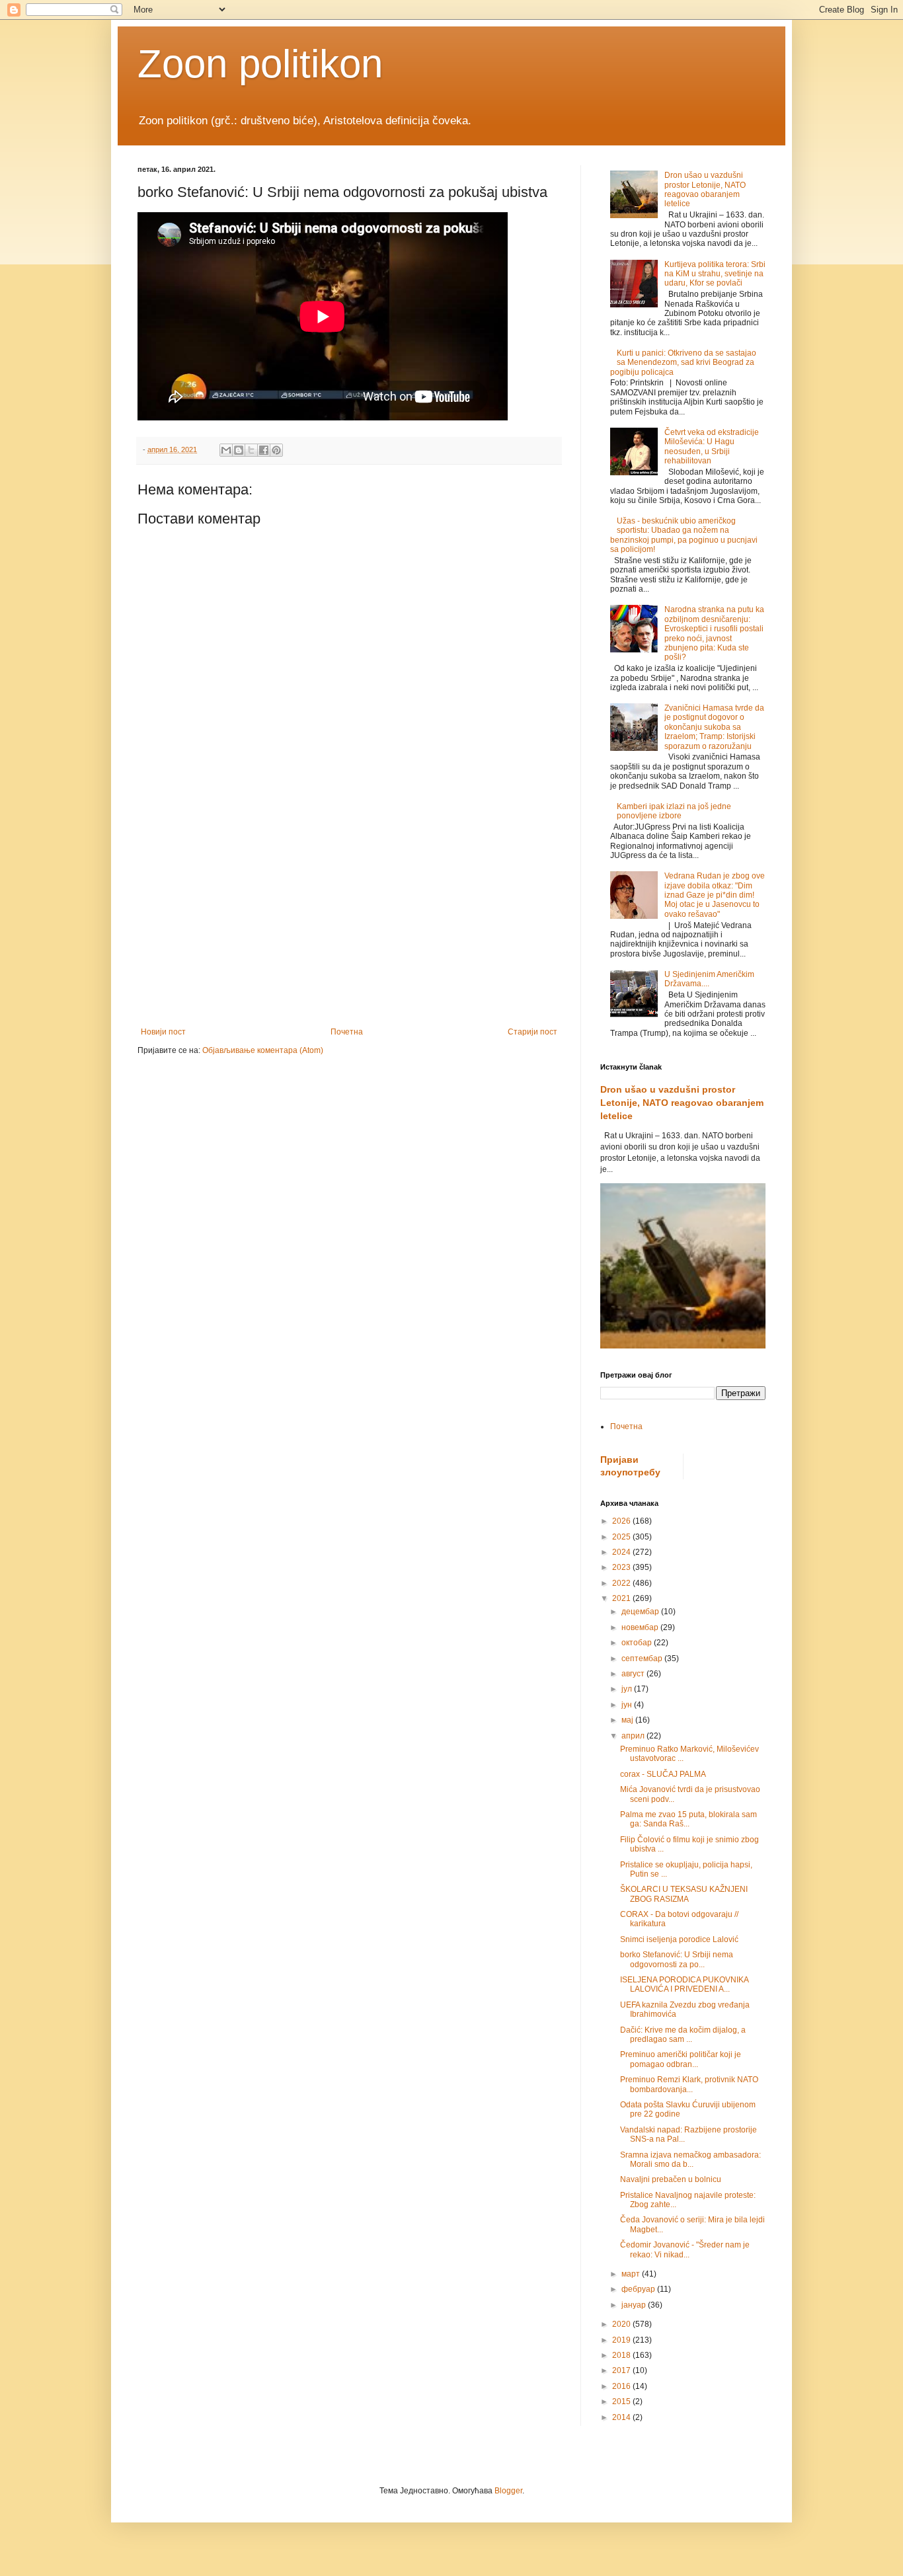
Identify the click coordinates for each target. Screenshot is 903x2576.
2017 (622, 2370)
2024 (622, 1552)
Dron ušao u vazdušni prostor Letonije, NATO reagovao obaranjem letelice (705, 189)
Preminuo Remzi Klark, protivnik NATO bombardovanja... (689, 2084)
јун (628, 1705)
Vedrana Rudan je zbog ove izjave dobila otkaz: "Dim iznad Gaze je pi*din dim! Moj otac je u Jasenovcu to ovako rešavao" (715, 895)
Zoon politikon (260, 64)
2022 (622, 1583)
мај (628, 1720)
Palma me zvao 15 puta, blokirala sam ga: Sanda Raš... (688, 1819)
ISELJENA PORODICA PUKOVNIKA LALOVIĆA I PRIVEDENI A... (684, 1984)
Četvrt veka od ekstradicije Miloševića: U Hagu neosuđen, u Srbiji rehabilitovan (712, 447)
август (634, 1674)
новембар (641, 1627)
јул (628, 1689)
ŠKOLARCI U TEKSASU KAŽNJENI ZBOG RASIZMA (684, 1894)
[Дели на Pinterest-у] (276, 450)
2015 (622, 2401)
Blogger (508, 2491)
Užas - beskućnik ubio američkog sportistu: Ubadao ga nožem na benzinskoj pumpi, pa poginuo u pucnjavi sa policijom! (684, 535)
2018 (622, 2355)
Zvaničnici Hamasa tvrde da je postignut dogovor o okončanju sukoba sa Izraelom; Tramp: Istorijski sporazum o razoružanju (714, 727)
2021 (622, 1598)
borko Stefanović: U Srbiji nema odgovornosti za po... (677, 1959)
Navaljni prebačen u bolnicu (671, 2179)
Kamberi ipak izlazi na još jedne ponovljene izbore (674, 811)
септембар (643, 1659)
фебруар (639, 2289)
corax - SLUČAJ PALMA (663, 1774)
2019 (622, 2340)
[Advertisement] (349, 918)
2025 (622, 1537)
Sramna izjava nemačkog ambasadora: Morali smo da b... (690, 2160)
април (634, 1736)
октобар (638, 1643)
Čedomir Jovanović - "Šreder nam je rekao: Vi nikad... (685, 2249)
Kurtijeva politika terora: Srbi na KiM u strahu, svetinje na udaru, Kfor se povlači (715, 274)
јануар (635, 2305)
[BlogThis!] (239, 450)
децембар (641, 1612)
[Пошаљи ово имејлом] (226, 450)
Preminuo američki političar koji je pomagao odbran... (681, 2059)
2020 (622, 2324)
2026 (622, 1521)
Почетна (347, 1032)
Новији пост (163, 1032)
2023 (622, 1567)
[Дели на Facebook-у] (264, 450)
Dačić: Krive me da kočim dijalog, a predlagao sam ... (683, 2035)
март (632, 2274)
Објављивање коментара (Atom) (263, 1050)
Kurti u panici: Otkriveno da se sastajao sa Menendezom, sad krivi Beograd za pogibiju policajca (683, 363)
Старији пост (532, 1032)
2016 (622, 2386)
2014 (622, 2417)
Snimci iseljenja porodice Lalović (679, 1939)
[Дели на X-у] (251, 450)
